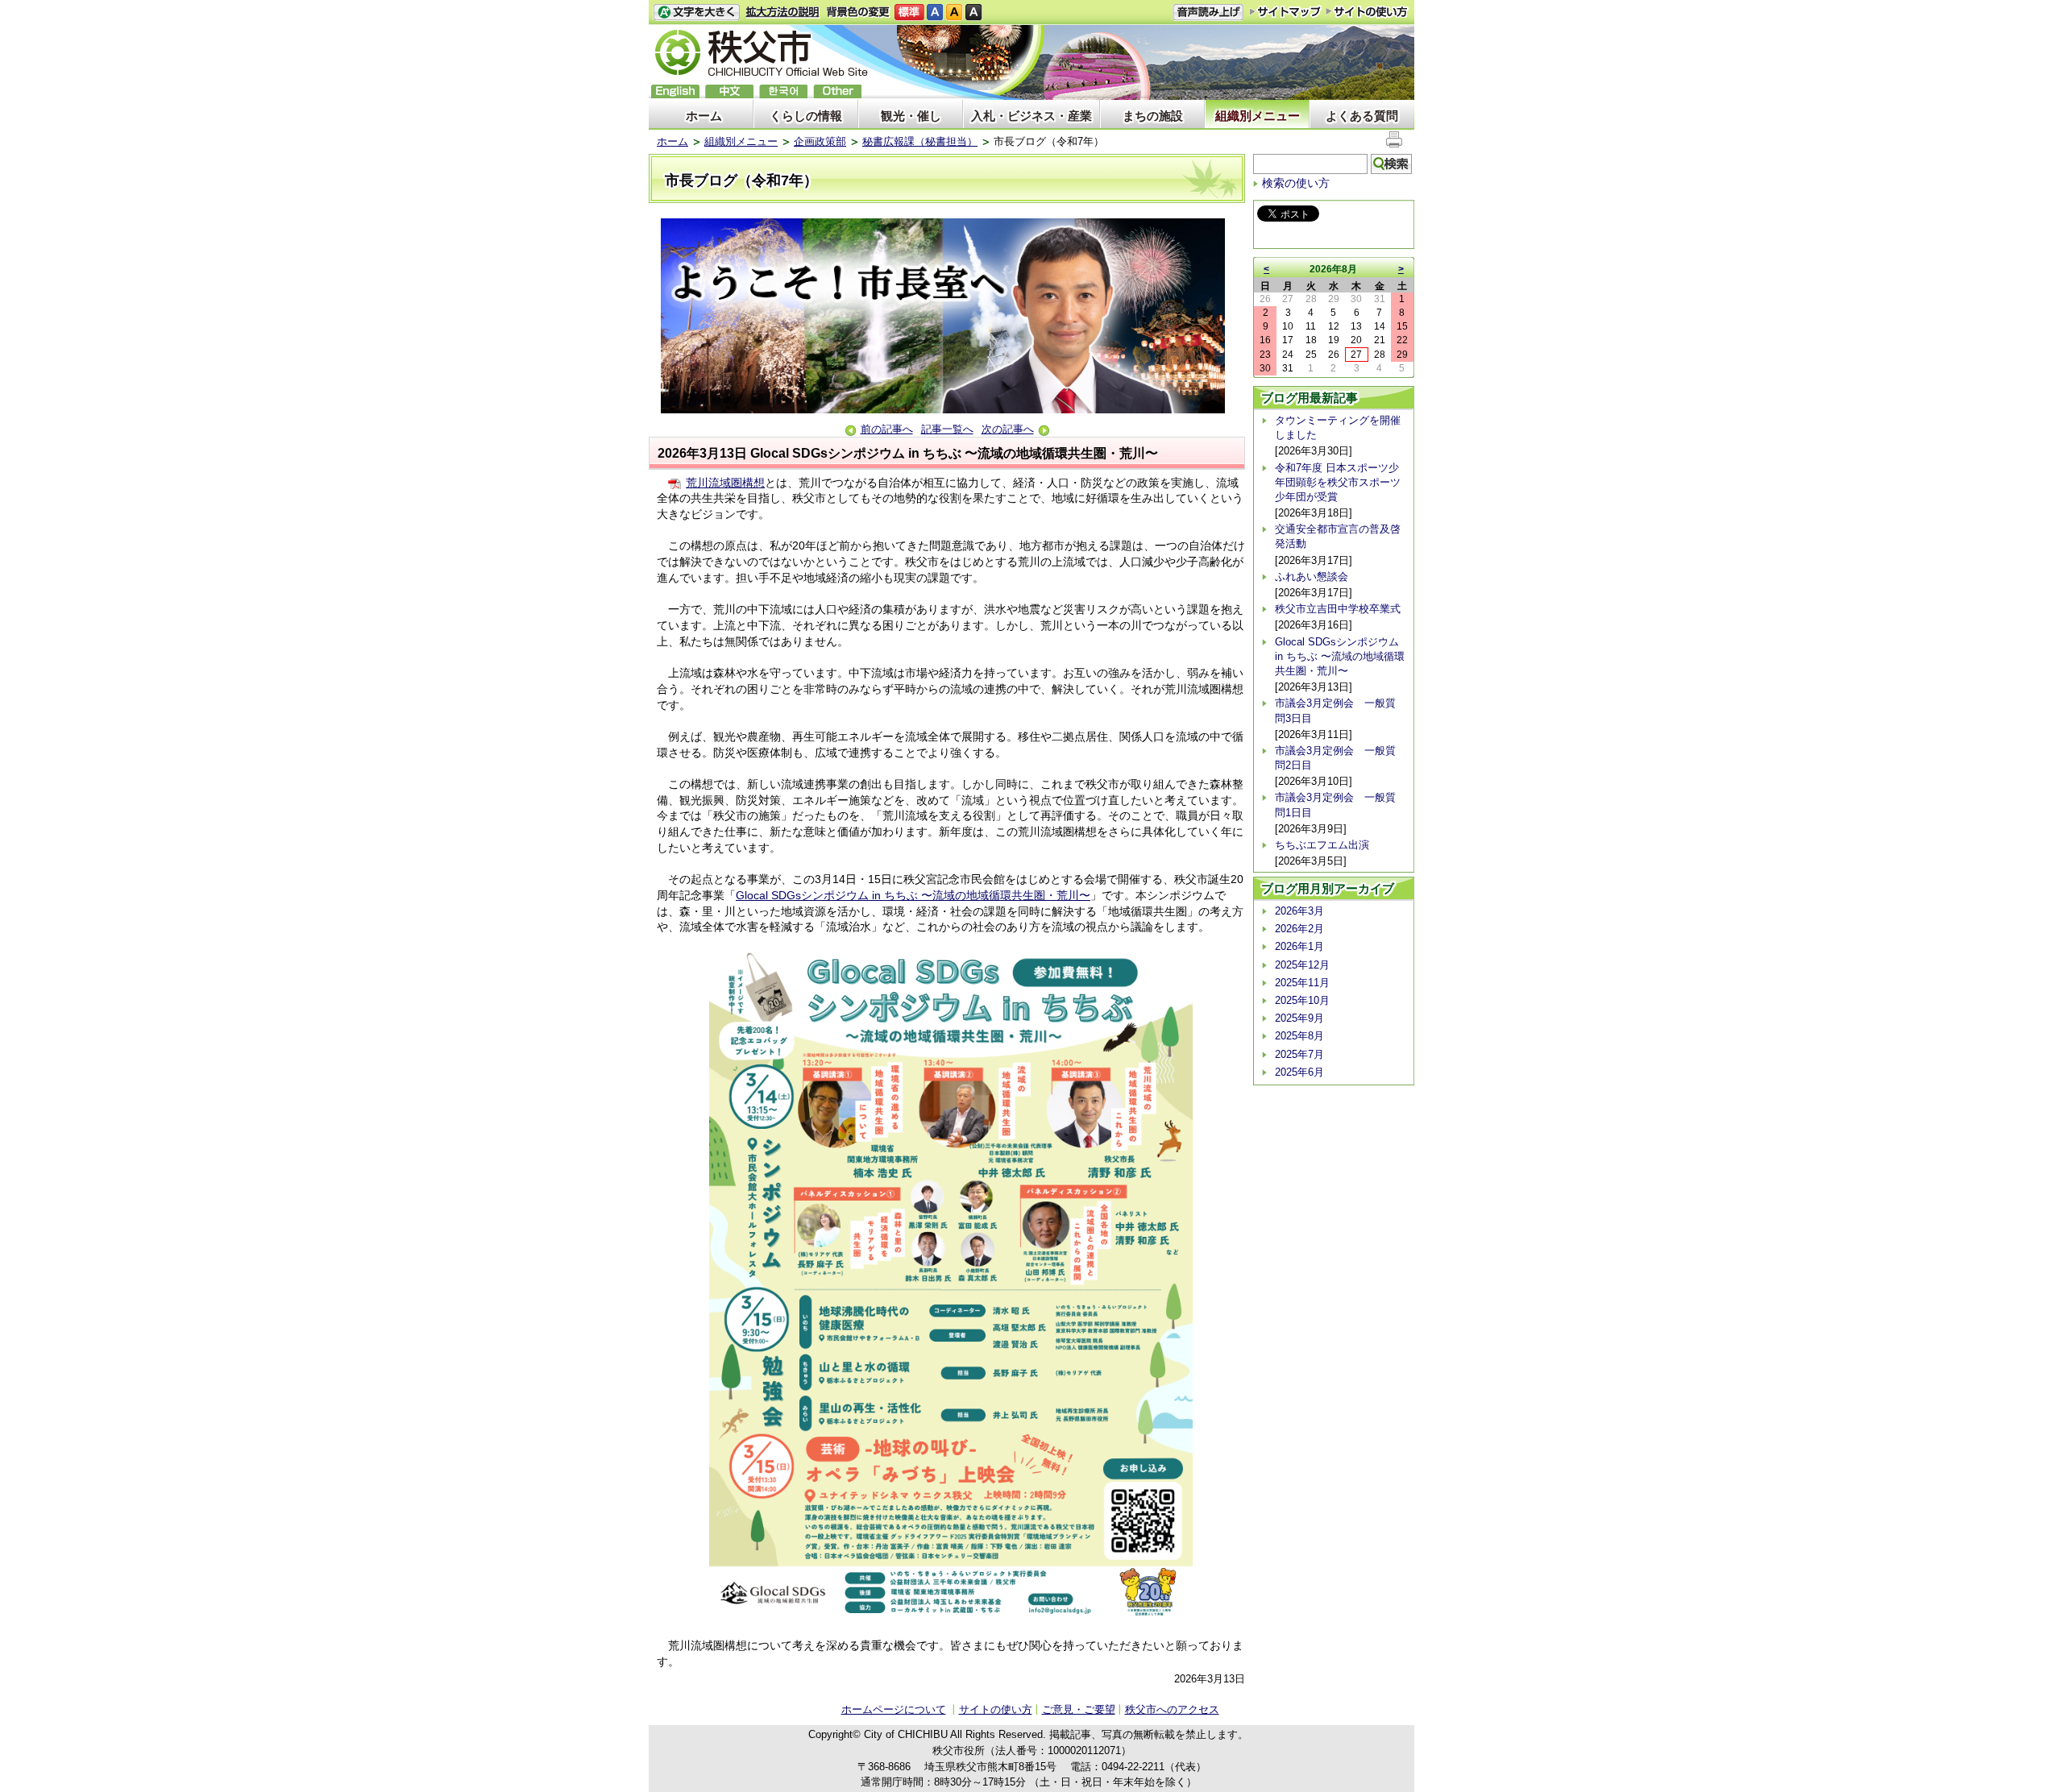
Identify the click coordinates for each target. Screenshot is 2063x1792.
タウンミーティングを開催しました (1338, 427)
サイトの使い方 (1367, 12)
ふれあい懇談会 (1312, 577)
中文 (729, 91)
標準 (909, 12)
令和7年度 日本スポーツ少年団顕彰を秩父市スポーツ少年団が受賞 (1338, 482)
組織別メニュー (1258, 116)
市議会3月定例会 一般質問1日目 (1335, 805)
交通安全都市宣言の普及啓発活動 (1338, 536)
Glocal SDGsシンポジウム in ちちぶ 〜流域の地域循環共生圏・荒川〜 (913, 895)
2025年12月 (1302, 965)
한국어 (783, 91)
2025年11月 (1302, 983)
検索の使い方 (1296, 183)
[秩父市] (762, 55)
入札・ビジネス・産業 (1031, 116)
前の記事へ (887, 429)
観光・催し (911, 116)
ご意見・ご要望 (1079, 1709)
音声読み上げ (1208, 12)
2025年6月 (1299, 1072)
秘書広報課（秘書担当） (920, 141)
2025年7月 (1299, 1054)
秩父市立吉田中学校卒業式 (1338, 609)
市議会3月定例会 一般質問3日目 (1335, 710)
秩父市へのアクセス (1172, 1709)
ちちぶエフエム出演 (1322, 845)
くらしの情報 (806, 116)
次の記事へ (1008, 429)
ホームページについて (894, 1709)
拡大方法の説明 (783, 12)
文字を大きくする (696, 12)
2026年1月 (1299, 946)
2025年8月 (1299, 1036)
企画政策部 (820, 141)
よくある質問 (1362, 116)
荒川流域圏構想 (725, 483)
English (675, 91)
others (837, 91)
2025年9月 (1299, 1018)
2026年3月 (1299, 911)
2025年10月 (1302, 1000)
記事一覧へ (947, 429)
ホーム (704, 116)
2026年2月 (1299, 929)
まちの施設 (1153, 116)
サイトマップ (1285, 11)
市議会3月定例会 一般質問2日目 (1335, 758)
